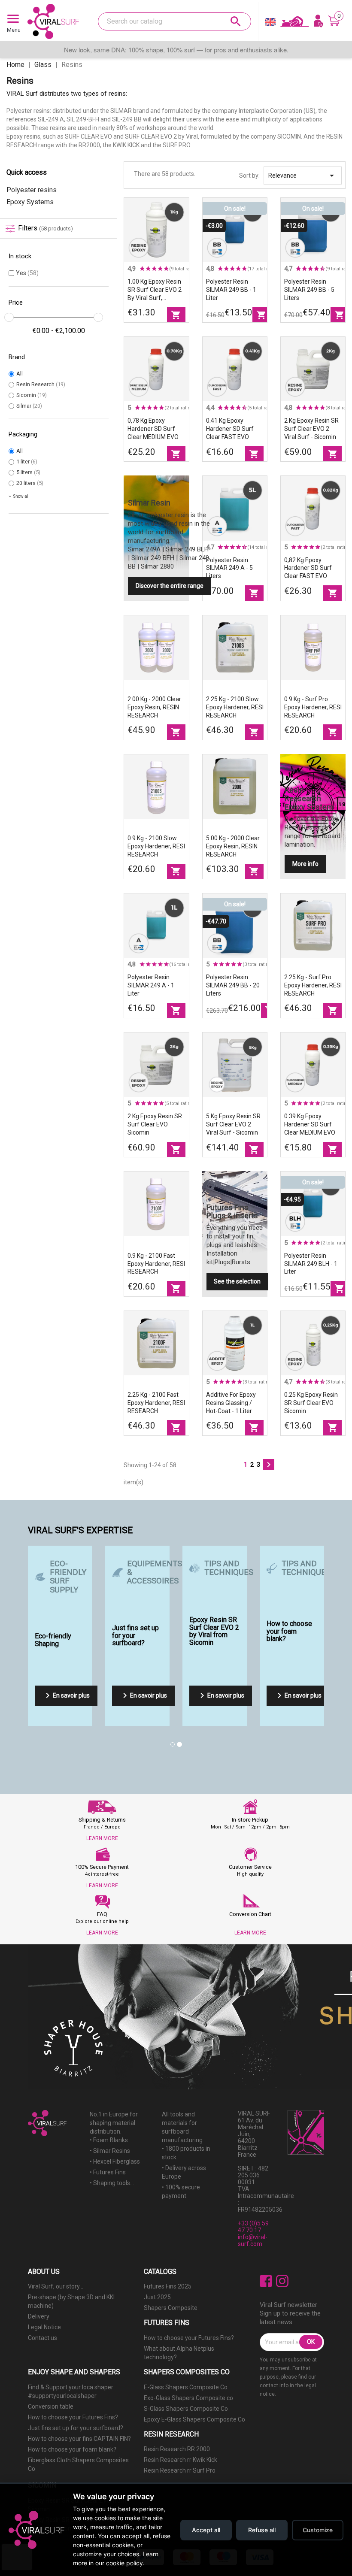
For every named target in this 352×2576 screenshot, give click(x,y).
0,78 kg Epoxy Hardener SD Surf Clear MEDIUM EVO (153, 429)
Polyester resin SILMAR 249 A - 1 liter (151, 985)
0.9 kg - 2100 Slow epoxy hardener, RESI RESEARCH (156, 846)
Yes (27, 273)
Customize (318, 2530)
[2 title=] (148, 269)
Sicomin (32, 395)
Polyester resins (32, 190)
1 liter (27, 462)
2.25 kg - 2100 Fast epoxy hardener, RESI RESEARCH (156, 1403)
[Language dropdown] (270, 24)
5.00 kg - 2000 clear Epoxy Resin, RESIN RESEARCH (233, 846)
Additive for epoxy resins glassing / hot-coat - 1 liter (231, 1403)
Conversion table (51, 2406)
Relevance (303, 176)
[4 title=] (160, 269)
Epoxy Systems (30, 202)
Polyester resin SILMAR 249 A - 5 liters (229, 568)
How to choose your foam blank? (72, 2449)
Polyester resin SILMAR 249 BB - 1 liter (231, 290)
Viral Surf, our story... (56, 2286)
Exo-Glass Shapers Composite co (188, 2398)
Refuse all (262, 2530)
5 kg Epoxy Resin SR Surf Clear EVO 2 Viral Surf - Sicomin (233, 1124)
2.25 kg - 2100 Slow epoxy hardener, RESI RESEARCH (235, 707)
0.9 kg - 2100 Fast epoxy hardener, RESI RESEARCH (156, 1264)
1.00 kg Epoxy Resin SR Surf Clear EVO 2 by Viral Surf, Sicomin (155, 290)
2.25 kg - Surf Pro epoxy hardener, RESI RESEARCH (313, 985)
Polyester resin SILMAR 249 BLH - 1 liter (311, 1264)
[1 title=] (142, 269)
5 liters (28, 472)
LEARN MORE (102, 1838)
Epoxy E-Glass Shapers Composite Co (194, 2419)
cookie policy (124, 2563)
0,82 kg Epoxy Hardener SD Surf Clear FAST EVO (308, 568)
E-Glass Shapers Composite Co (186, 2387)
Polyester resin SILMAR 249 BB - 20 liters (233, 985)
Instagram (282, 2281)
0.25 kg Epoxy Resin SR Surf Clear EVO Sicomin (311, 1403)
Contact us (42, 2338)
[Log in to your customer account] (319, 21)
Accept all (206, 2530)
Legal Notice (44, 2327)
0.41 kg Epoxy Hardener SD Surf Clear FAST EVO (230, 429)
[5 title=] (166, 269)
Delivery (39, 2316)
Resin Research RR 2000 (177, 2449)
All (20, 374)
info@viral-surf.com (253, 2240)
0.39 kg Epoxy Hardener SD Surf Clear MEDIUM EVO (310, 1124)
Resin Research (41, 384)
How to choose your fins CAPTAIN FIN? (79, 2439)
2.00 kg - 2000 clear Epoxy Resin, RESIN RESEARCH (154, 707)
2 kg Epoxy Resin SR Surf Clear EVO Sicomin (155, 1124)
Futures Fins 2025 (168, 2286)
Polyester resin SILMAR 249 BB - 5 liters (309, 290)
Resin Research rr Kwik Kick (181, 2460)
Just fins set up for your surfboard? (76, 2428)
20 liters (30, 483)
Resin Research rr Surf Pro (180, 2470)
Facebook (266, 2281)
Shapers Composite (171, 2308)
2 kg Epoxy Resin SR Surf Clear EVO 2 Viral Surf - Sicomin (311, 429)
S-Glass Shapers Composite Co (186, 2409)
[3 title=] (154, 269)
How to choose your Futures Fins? (189, 2338)
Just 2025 (157, 2297)
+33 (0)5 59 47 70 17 (253, 2227)
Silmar (29, 406)
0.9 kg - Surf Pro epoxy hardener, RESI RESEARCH (313, 707)
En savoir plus (66, 1695)
